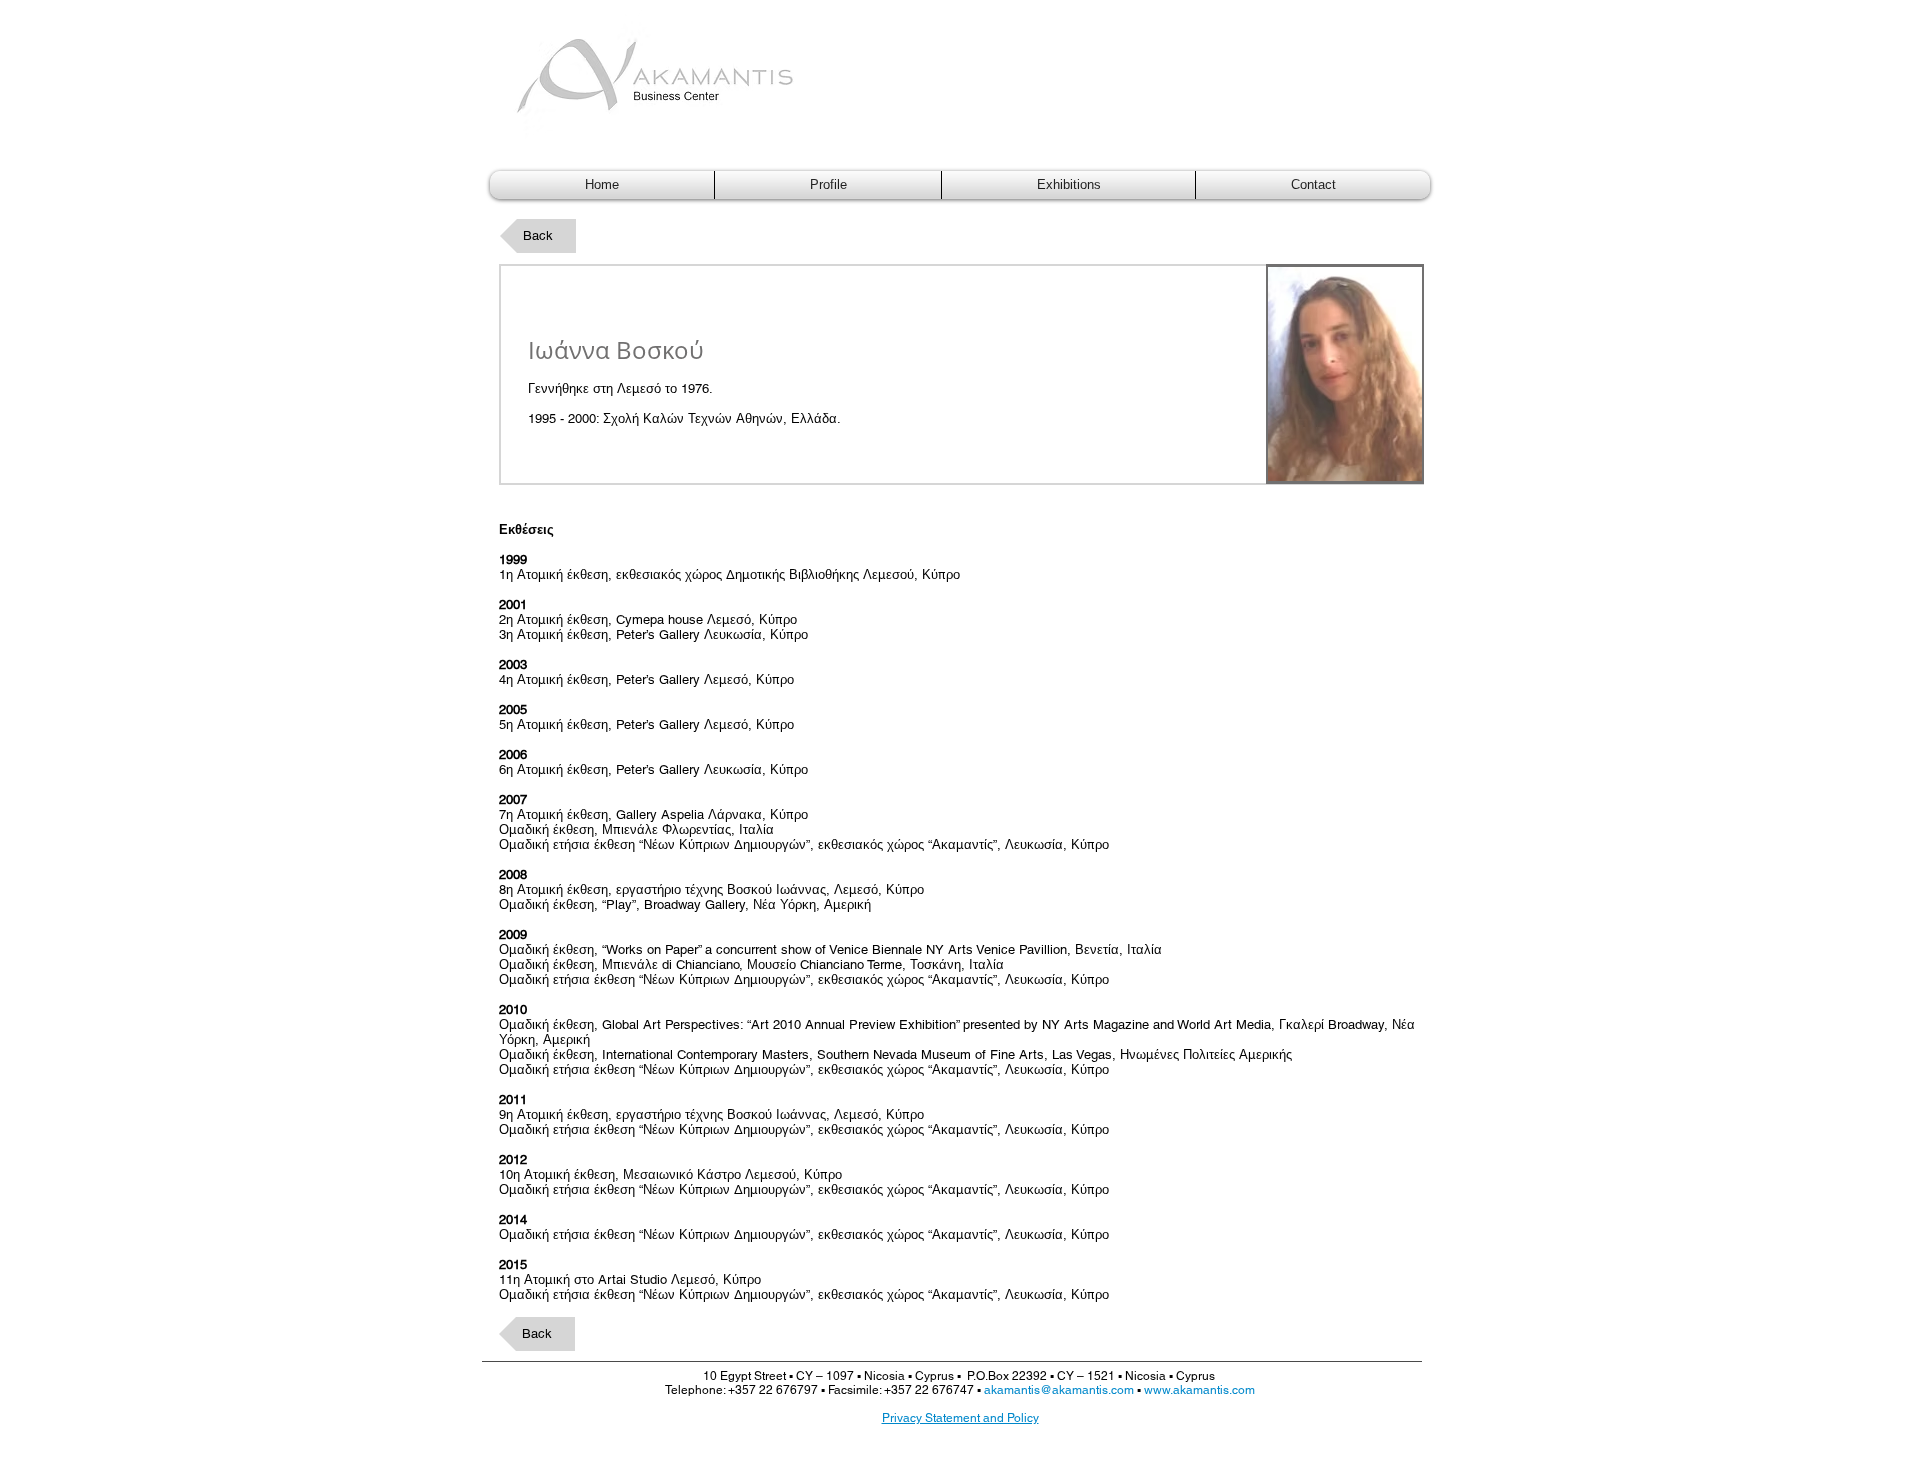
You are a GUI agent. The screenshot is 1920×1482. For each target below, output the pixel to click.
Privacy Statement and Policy (960, 1418)
